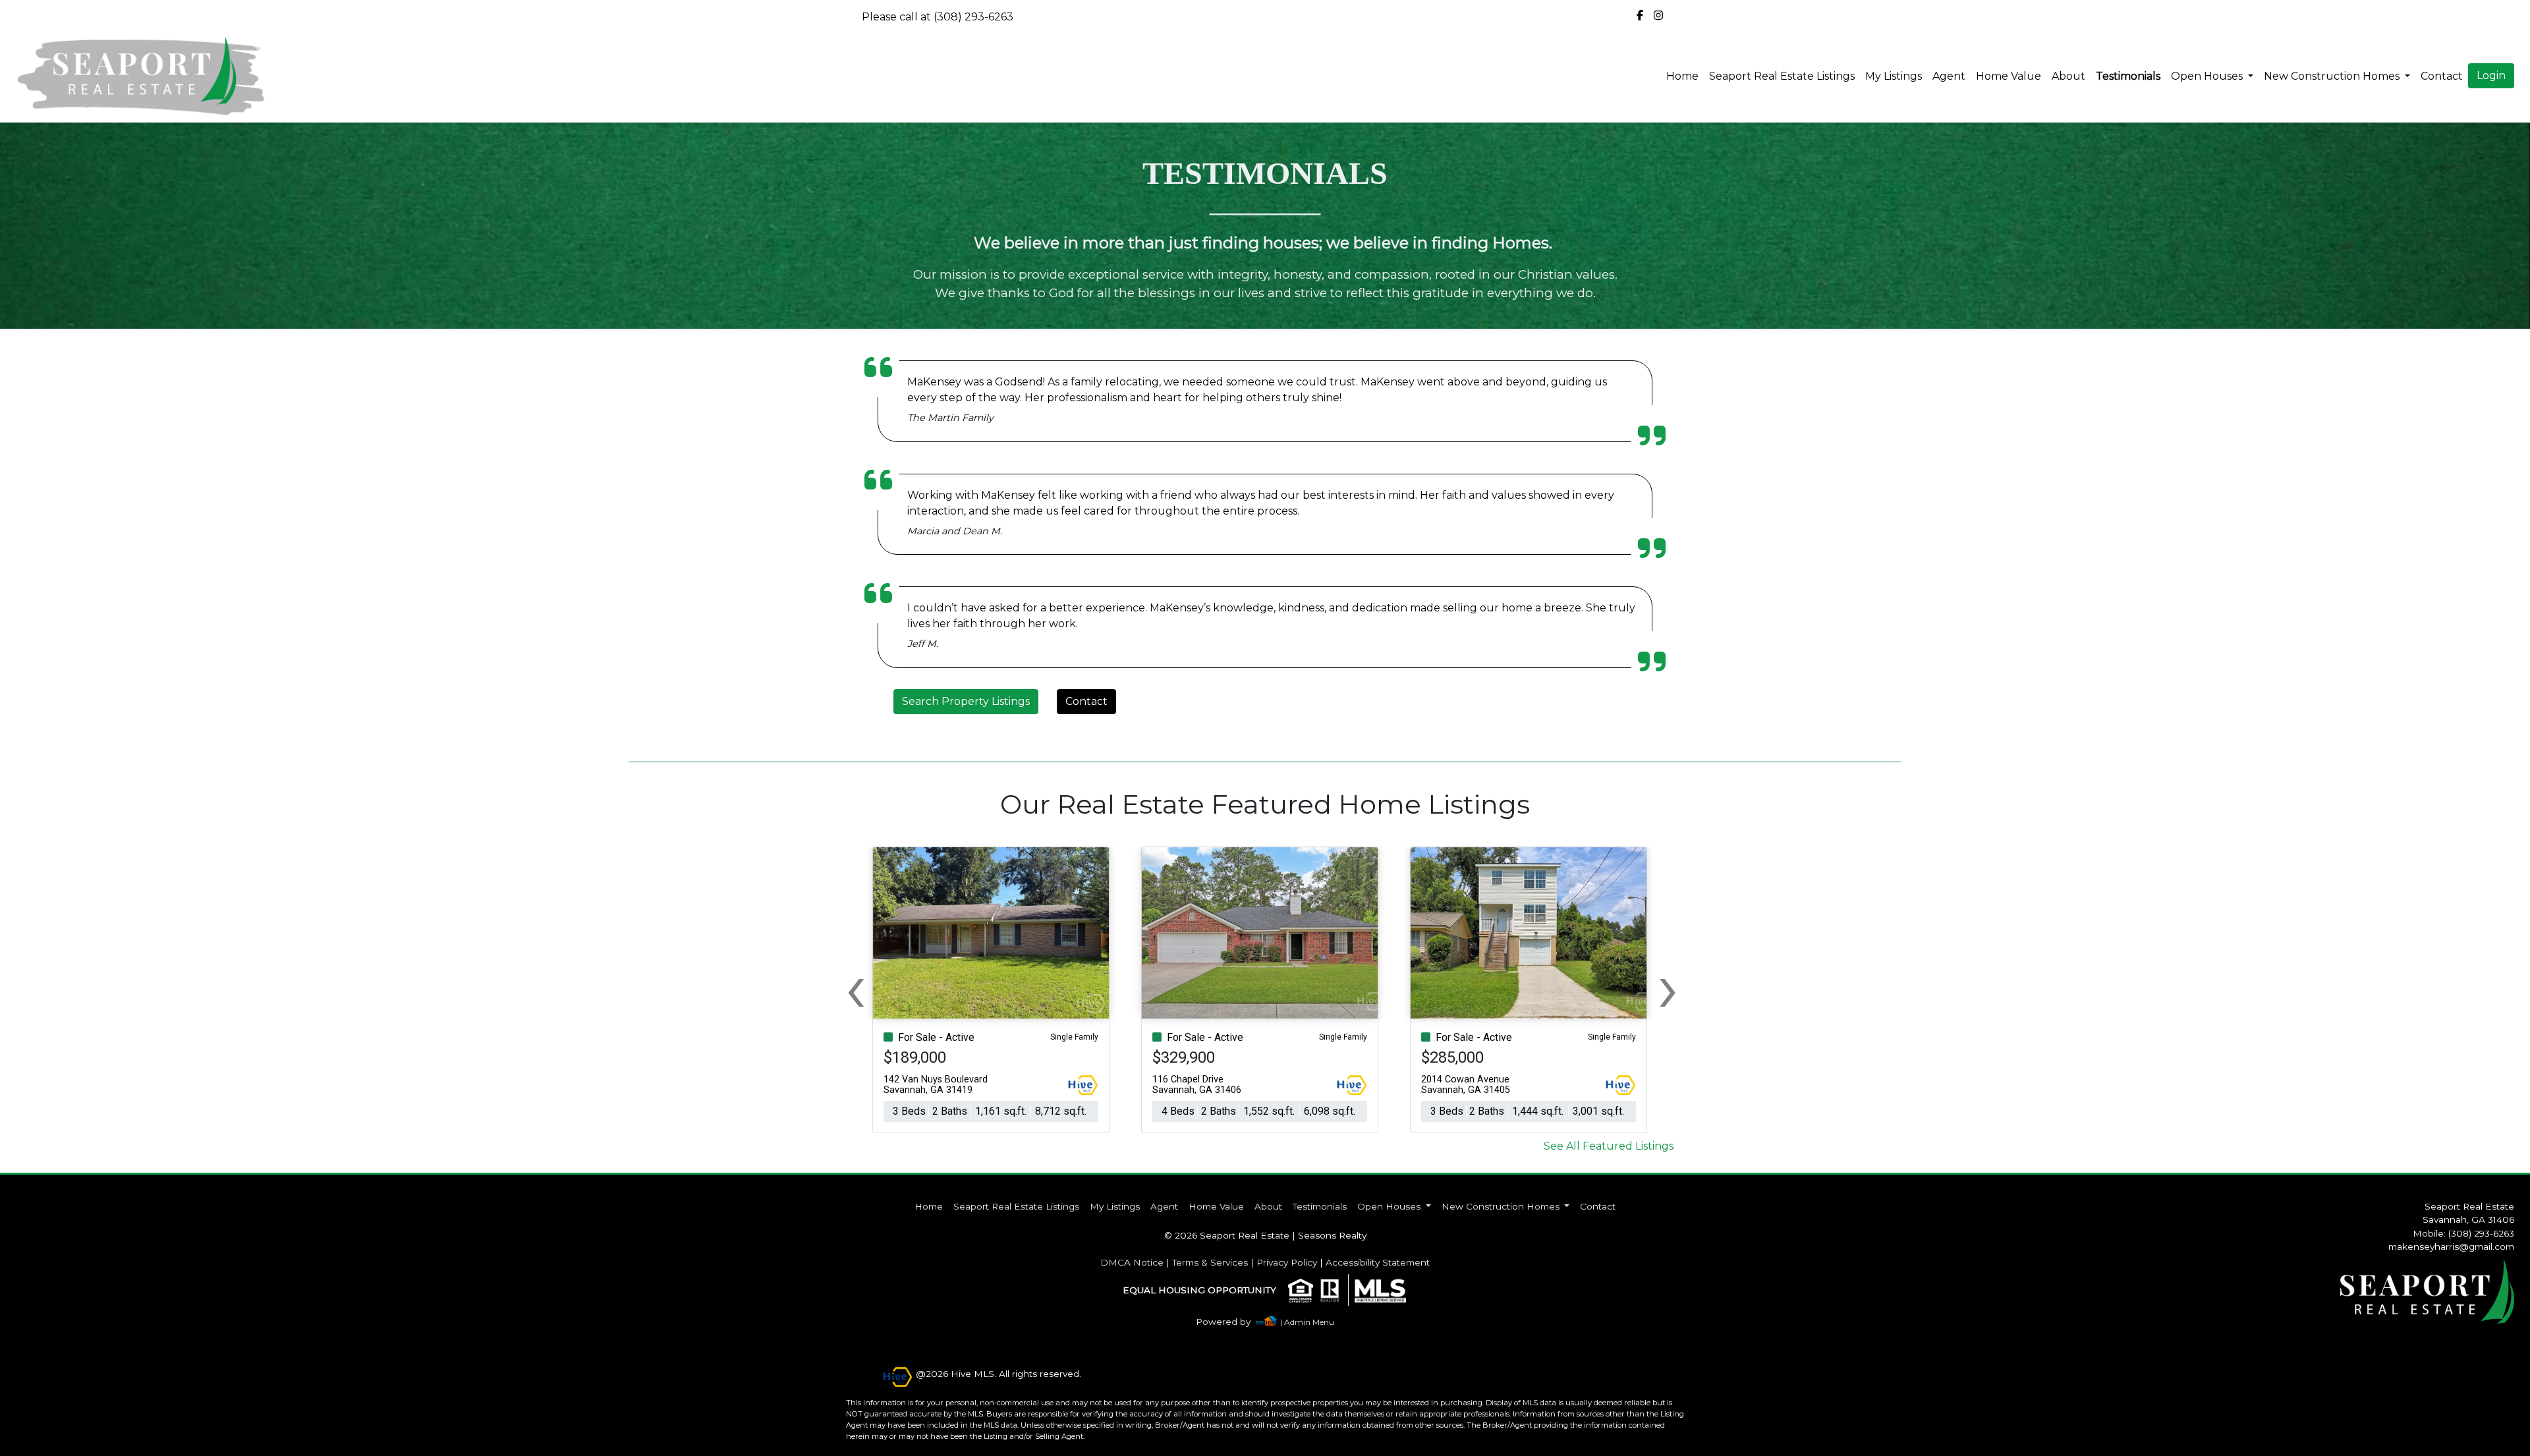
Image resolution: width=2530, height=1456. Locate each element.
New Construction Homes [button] (2333, 76)
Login (2491, 75)
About (2068, 76)
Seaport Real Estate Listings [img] (1782, 76)
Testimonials (2128, 76)
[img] (1640, 16)
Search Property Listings (966, 701)
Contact (1086, 701)
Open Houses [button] (2208, 76)
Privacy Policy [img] (1287, 1262)
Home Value (2009, 76)
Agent (1949, 76)
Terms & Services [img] (1210, 1262)
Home (1682, 76)
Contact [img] (2442, 76)
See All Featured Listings (1609, 1146)
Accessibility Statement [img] (1378, 1262)
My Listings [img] (1894, 76)
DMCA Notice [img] (1132, 1262)
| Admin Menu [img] (1307, 1322)
